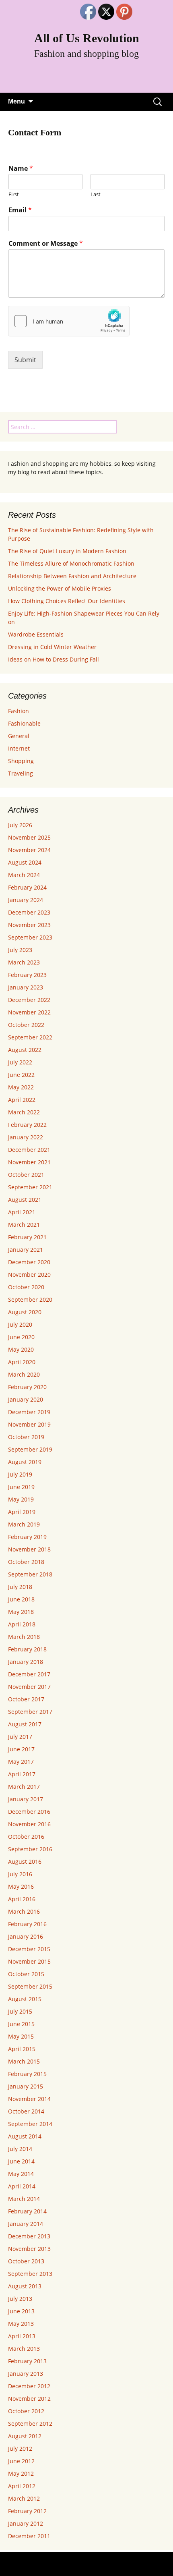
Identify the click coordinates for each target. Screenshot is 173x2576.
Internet (19, 748)
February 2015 (27, 2074)
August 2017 (25, 1724)
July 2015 (20, 2011)
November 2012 (29, 2399)
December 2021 (29, 1150)
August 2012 (25, 2436)
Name (21, 169)
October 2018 (26, 1562)
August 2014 (25, 2136)
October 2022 (26, 1025)
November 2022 (29, 1012)
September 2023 (30, 937)
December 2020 (29, 1262)
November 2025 (29, 837)
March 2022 (24, 1112)
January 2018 (26, 1662)
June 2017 (21, 1749)
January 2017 (26, 1799)
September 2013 (30, 2274)
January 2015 (26, 2086)
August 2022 (25, 1050)
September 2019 (30, 1449)
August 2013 (25, 2286)
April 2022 (22, 1100)
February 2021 (27, 1237)
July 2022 (20, 1062)
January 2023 (26, 987)
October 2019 (26, 1437)
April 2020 (22, 1362)
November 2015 (29, 1961)
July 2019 (20, 1474)
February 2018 (27, 1649)
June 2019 (21, 1487)
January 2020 (26, 1399)
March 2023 (24, 962)
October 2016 (26, 1837)
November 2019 (29, 1424)
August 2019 (25, 1462)
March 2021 (24, 1225)
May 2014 (21, 2174)
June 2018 (21, 1599)
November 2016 (29, 1824)
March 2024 (24, 875)
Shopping (21, 761)
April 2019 (22, 1512)
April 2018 (22, 1624)
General (19, 736)
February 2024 (27, 887)
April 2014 (22, 2186)
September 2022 (30, 1037)
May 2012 (21, 2473)
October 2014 (26, 2111)
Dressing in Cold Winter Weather (52, 647)
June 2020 (21, 1337)
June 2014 (21, 2161)
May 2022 (21, 1087)
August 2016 (25, 1861)
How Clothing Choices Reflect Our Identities (67, 601)
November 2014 (29, 2099)
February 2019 (27, 1537)
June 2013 (21, 2311)
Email (20, 210)
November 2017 (29, 1687)
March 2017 (24, 1787)
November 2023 (29, 925)
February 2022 (27, 1125)
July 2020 (20, 1324)
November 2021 (29, 1162)
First (14, 194)
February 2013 (27, 2361)
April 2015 (22, 2049)
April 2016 (22, 1899)
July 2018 (20, 1587)
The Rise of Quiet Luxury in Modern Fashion (67, 551)
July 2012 (20, 2448)
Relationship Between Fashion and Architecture (72, 576)
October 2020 (26, 1287)
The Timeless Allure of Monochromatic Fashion (71, 563)
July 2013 (20, 2299)
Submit (25, 360)
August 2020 (25, 1312)
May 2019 (21, 1499)
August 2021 (25, 1200)
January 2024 (26, 900)
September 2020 (30, 1299)
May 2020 (21, 1349)
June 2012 (21, 2461)
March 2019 (24, 1524)
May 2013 (21, 2324)
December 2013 (29, 2236)
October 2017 (26, 1699)
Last (96, 194)
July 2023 (20, 950)
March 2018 (24, 1637)
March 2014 (24, 2199)
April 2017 (22, 1774)
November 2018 (29, 1549)
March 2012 (24, 2498)
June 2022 (21, 1075)
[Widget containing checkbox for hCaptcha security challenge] (69, 321)
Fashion (19, 711)
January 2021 (26, 1250)
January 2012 (26, 2523)
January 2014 (26, 2224)
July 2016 (20, 1874)
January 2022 (26, 1137)
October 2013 (26, 2261)
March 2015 (24, 2061)
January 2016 (26, 1936)
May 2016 (21, 1886)
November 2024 (29, 850)
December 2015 (29, 1949)
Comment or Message (46, 244)
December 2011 (29, 2536)
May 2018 (21, 1612)
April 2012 (22, 2486)
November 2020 (29, 1275)
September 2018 (30, 1574)
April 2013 (22, 2336)
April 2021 (22, 1212)
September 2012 (30, 2424)
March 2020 (24, 1374)
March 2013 (24, 2349)
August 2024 (25, 862)
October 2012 (26, 2411)
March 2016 (24, 1911)
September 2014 (30, 2124)
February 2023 (27, 975)
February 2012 (27, 2511)
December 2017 (29, 1674)
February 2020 (27, 1387)
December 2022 (29, 1000)
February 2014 (27, 2211)
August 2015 (25, 1999)
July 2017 (20, 1737)
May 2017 (21, 1762)
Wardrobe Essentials (36, 634)
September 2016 (30, 1849)
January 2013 (26, 2374)
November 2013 (29, 2249)
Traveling (21, 773)
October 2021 (26, 1175)
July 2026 (20, 825)
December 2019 (29, 1412)
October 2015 (26, 1974)
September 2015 (30, 1986)
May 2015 (21, 2036)
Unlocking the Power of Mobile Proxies (60, 588)
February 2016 (27, 1924)
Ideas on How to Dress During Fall (54, 659)
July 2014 (20, 2149)
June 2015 (21, 2024)
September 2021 (30, 1187)
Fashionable (24, 723)
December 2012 (29, 2386)
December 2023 (29, 912)
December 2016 (29, 1812)
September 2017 (30, 1712)
